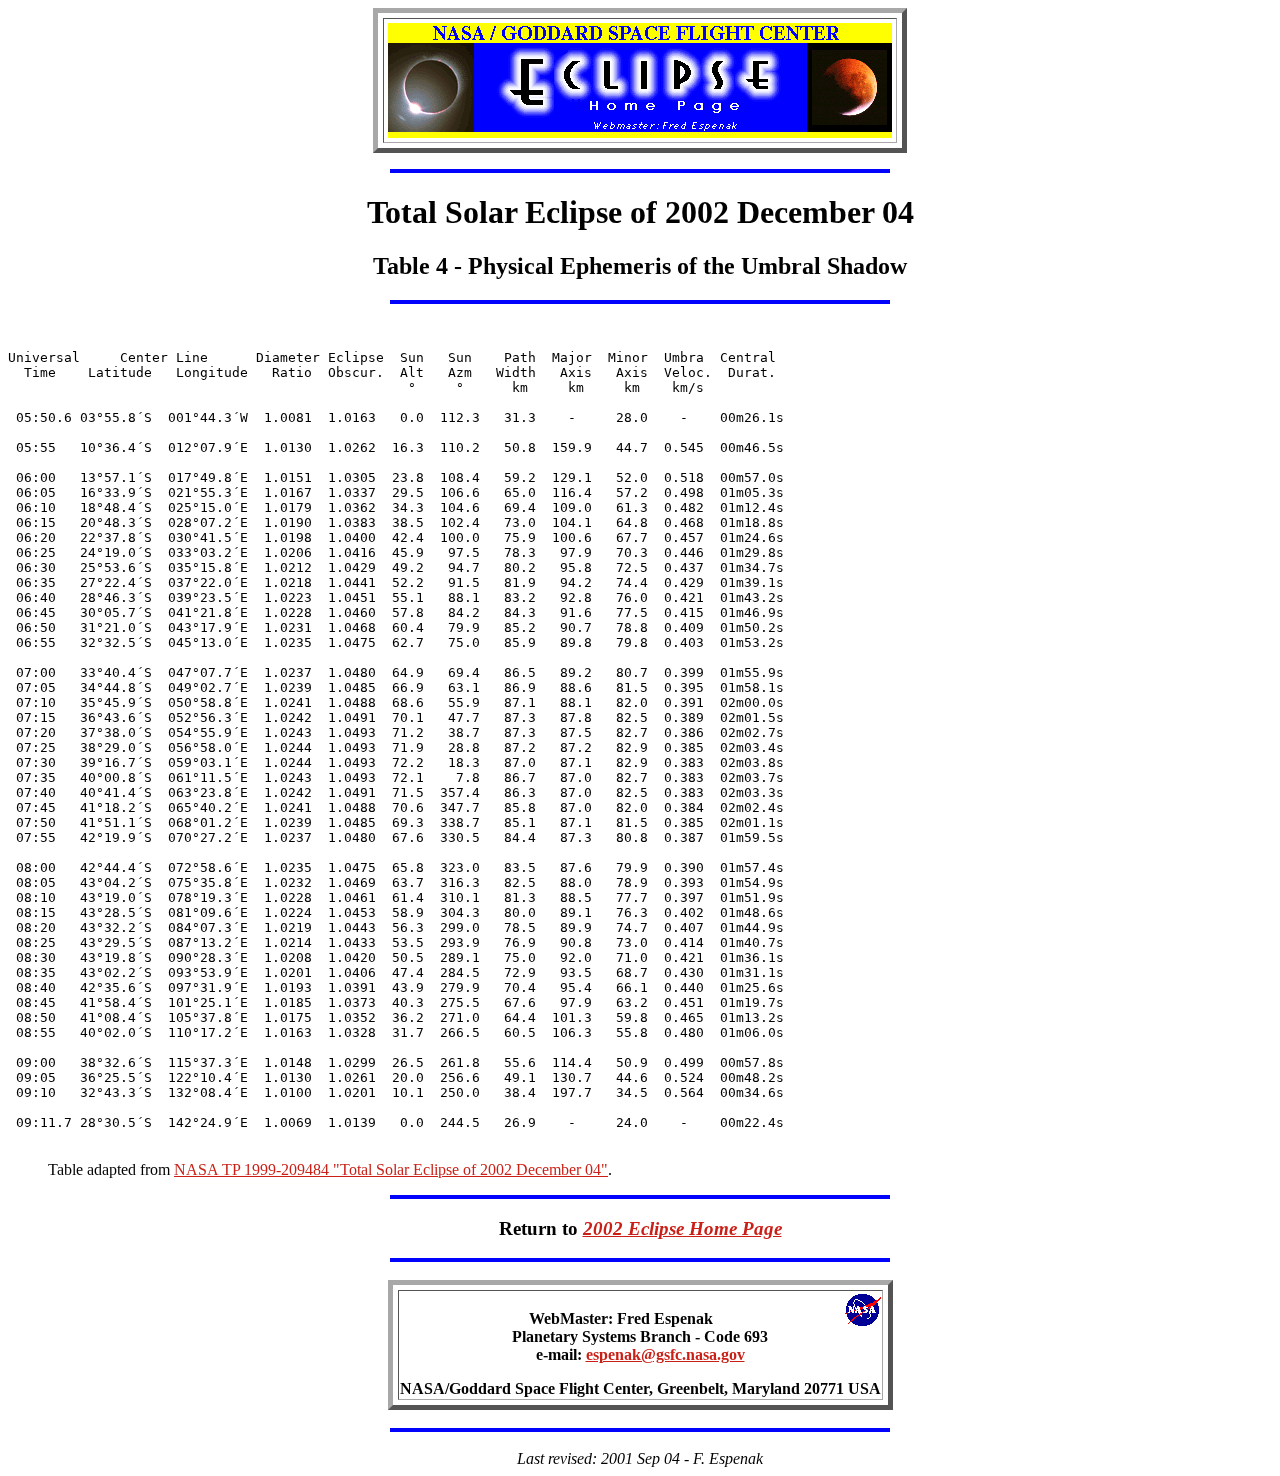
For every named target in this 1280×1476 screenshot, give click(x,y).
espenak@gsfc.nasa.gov (665, 1354)
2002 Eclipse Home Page (682, 1228)
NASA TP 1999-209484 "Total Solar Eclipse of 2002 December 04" (391, 1169)
